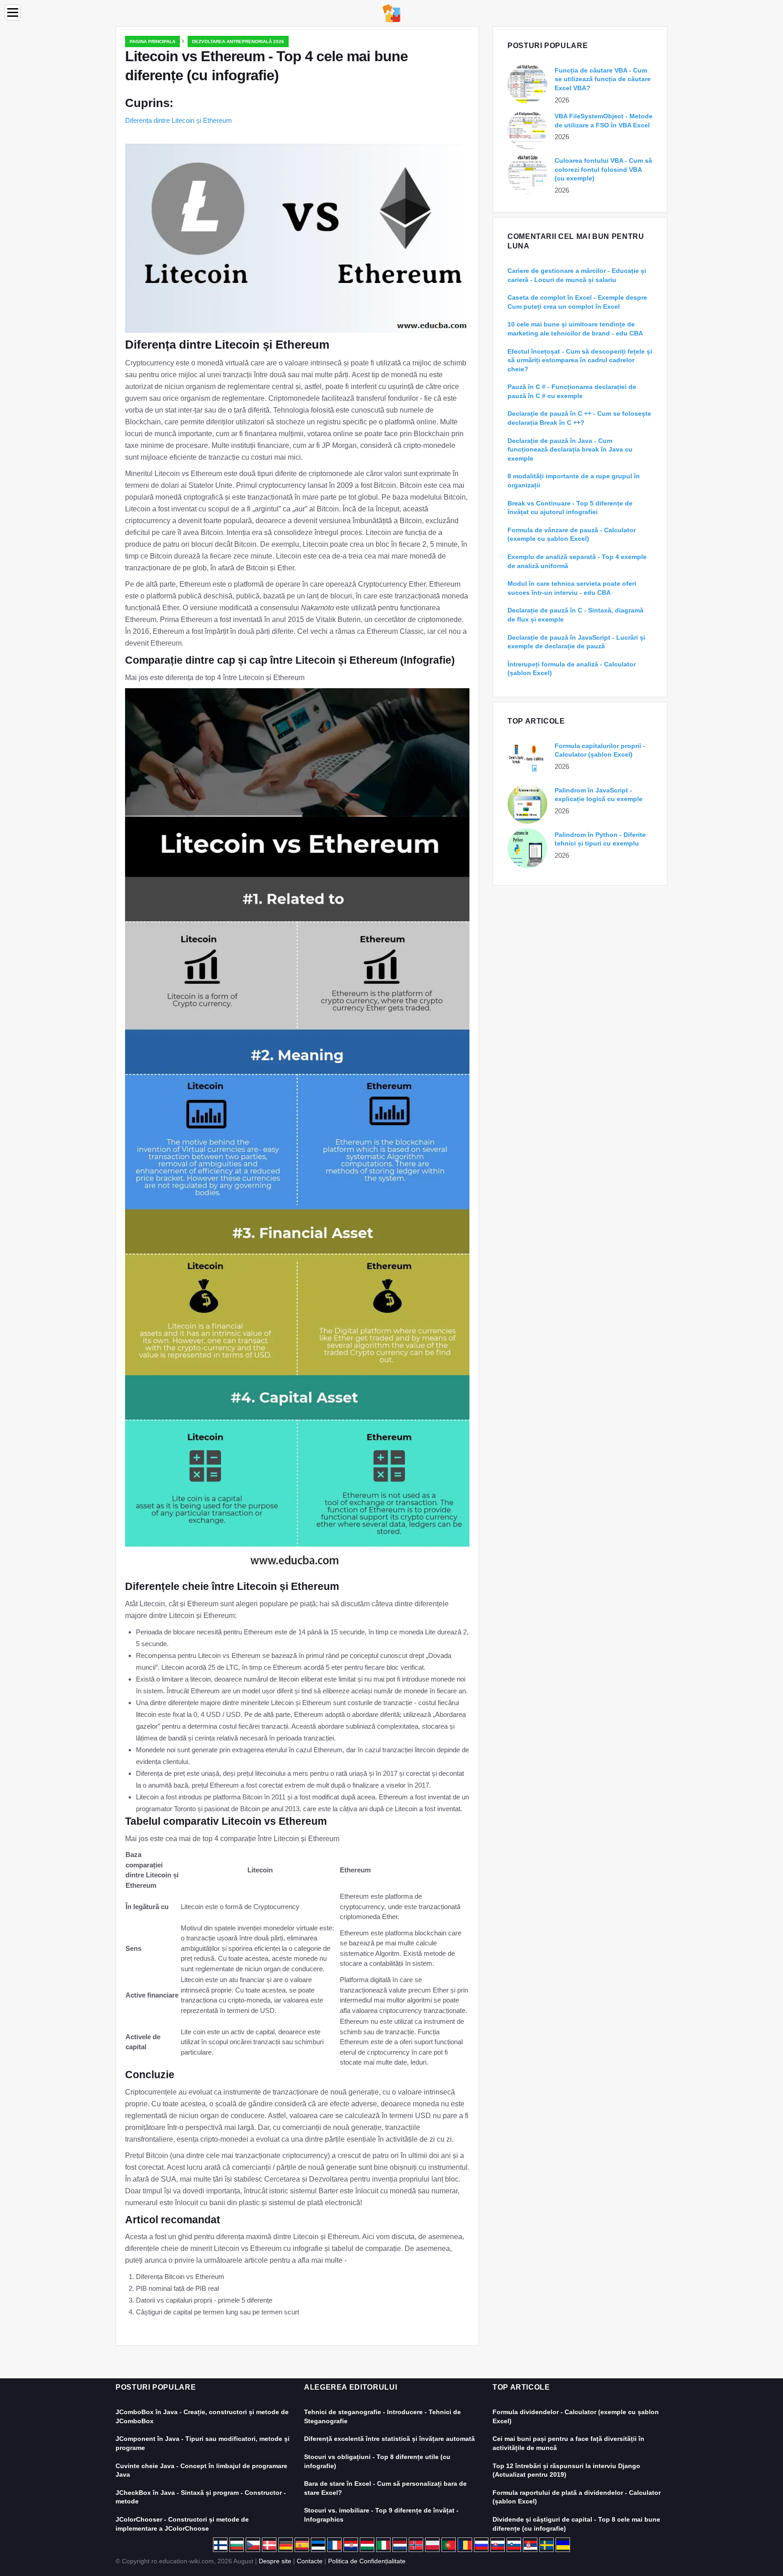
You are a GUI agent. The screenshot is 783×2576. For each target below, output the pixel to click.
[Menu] (13, 12)
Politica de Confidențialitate (367, 2561)
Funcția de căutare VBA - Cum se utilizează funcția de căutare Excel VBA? (603, 79)
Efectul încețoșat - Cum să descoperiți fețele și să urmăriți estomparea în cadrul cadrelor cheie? (580, 360)
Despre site (275, 2561)
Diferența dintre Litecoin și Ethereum (179, 120)
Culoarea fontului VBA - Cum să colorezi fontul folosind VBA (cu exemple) (603, 169)
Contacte (310, 2561)
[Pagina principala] (391, 12)
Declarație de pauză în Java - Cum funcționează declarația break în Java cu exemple (570, 450)
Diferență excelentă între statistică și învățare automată (389, 2439)
